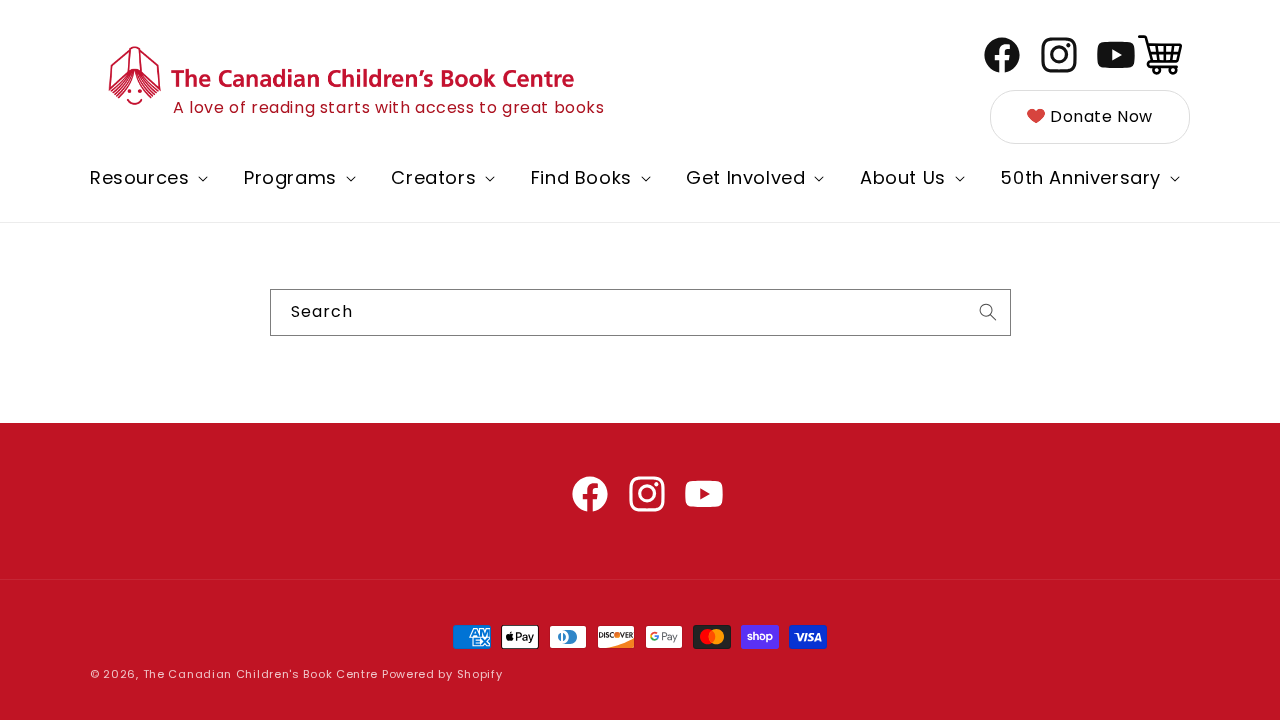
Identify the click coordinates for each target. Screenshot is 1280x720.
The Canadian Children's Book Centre (261, 674)
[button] (147, 177)
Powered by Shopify (442, 674)
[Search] (988, 312)
